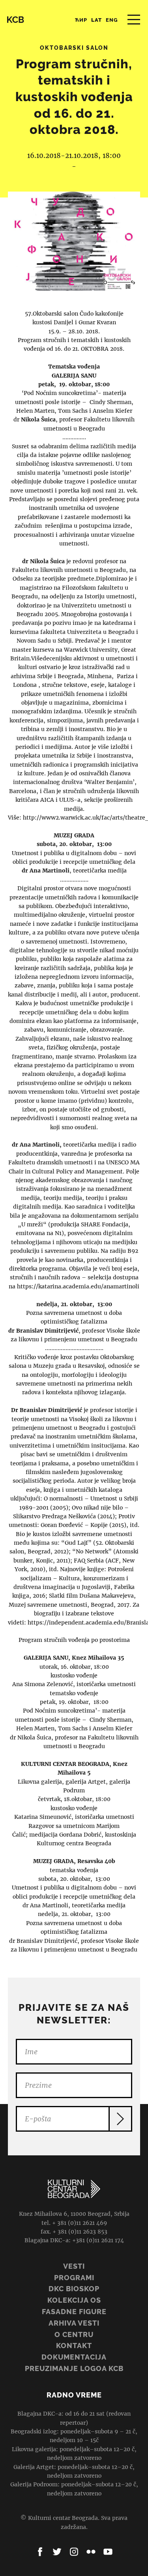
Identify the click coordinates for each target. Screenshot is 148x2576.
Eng (112, 20)
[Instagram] (74, 2552)
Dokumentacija (74, 2357)
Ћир (81, 20)
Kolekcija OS (74, 2300)
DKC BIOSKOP (74, 2289)
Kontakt (74, 2346)
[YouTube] (108, 2552)
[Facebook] (40, 2552)
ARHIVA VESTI (74, 2323)
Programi (74, 2278)
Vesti (74, 2266)
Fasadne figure (74, 2312)
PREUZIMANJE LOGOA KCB (74, 2368)
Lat (96, 20)
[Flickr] (91, 2552)
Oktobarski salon (74, 48)
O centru (74, 2334)
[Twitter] (57, 2552)
